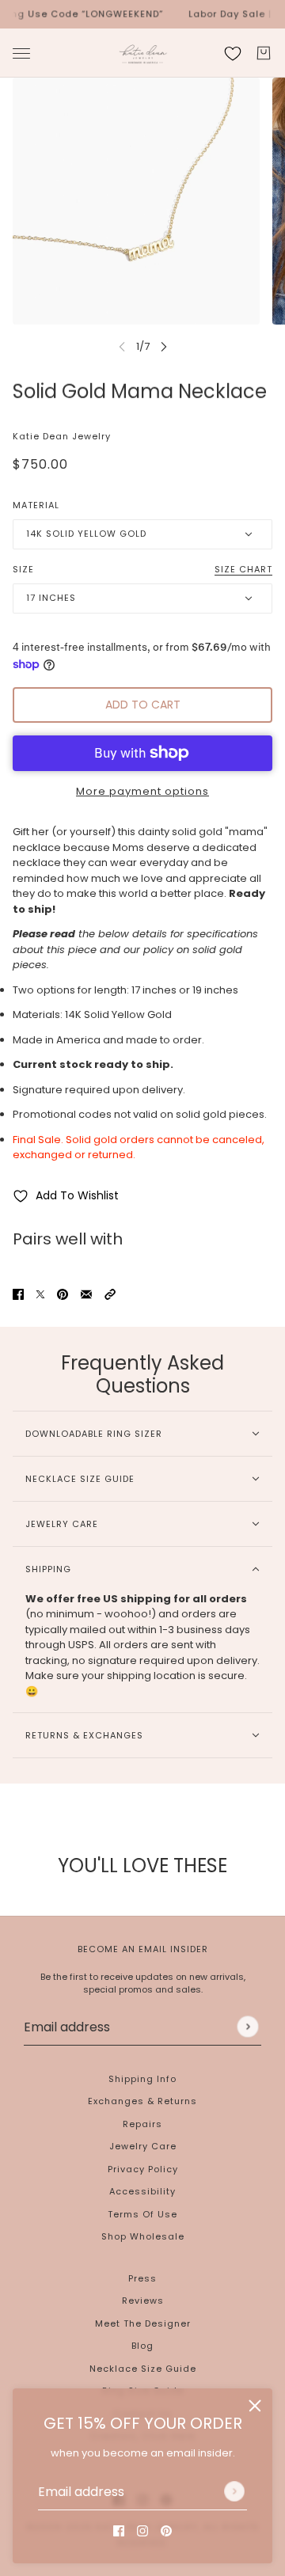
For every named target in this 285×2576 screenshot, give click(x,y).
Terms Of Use (142, 2214)
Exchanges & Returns (142, 2101)
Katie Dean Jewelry (62, 436)
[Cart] (264, 53)
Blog (142, 2346)
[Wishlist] (233, 53)
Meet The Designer (143, 2323)
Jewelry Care (143, 2146)
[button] (110, 1294)
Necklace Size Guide (143, 2369)
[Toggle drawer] (21, 53)
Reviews (143, 2301)
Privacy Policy (143, 2169)
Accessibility (142, 2191)
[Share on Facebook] (18, 1294)
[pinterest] (166, 2531)
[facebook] (119, 2531)
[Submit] (234, 2491)
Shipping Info (142, 2079)
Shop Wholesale (143, 2236)
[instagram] (142, 2531)
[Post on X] (40, 1294)
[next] (164, 346)
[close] (255, 2406)
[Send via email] (86, 1294)
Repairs (142, 2124)
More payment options (142, 791)
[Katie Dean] (143, 53)
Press (142, 2278)
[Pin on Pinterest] (63, 1294)
